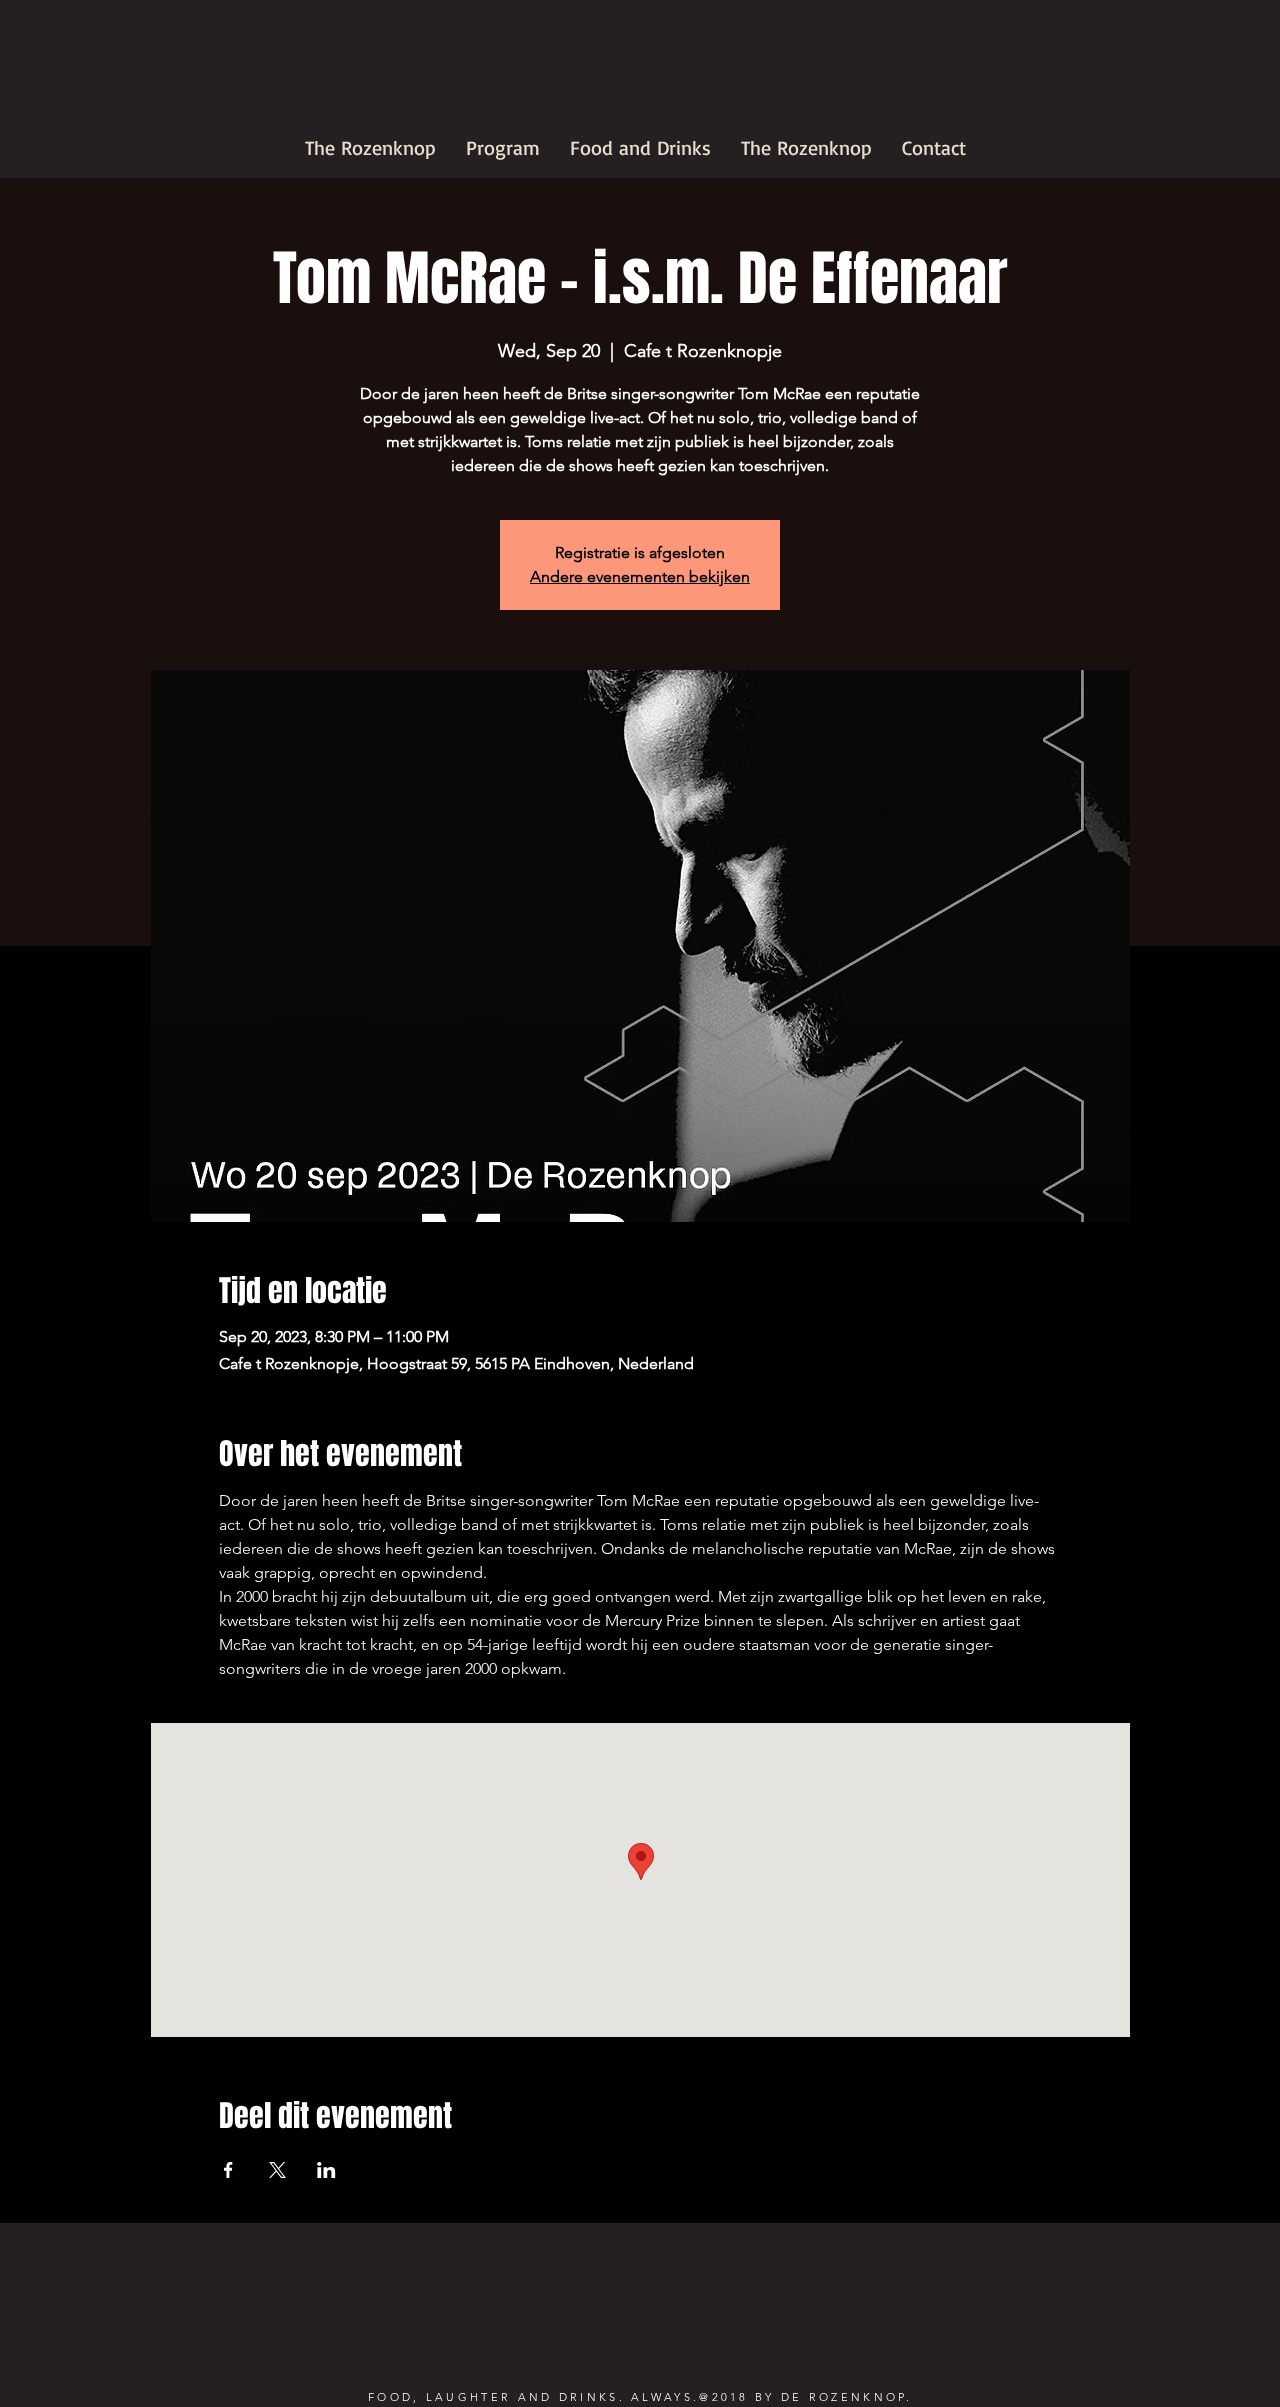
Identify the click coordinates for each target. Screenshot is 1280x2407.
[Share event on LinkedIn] (326, 2170)
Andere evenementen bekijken (640, 576)
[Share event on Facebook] (228, 2170)
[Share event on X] (277, 2170)
